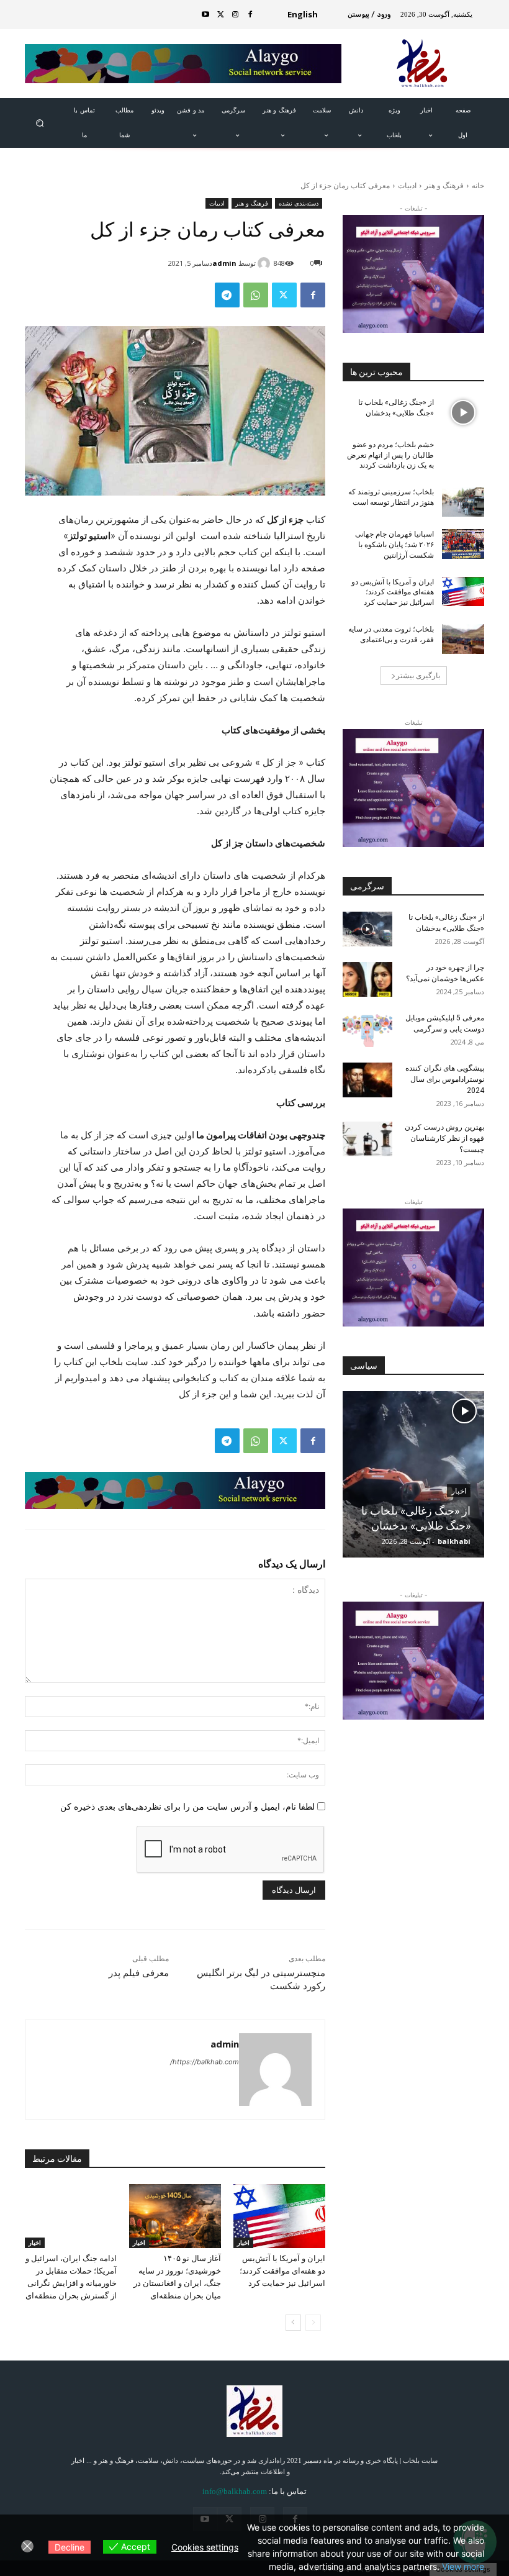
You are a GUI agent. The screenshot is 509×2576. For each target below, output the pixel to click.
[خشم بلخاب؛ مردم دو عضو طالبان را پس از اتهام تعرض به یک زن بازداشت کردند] (463, 455)
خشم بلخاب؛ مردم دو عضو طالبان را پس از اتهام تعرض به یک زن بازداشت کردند (390, 455)
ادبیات (407, 185)
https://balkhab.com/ (205, 2062)
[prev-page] (313, 2323)
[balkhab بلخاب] (423, 64)
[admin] (266, 263)
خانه (478, 185)
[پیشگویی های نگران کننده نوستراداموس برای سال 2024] (367, 1080)
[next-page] (293, 2323)
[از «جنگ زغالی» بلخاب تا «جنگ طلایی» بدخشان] (463, 412)
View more (463, 2566)
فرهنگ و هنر (444, 185)
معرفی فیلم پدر (139, 1973)
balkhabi (454, 1541)
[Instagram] (235, 15)
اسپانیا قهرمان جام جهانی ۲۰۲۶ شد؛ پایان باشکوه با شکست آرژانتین (394, 545)
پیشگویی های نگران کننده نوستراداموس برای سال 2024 (445, 1079)
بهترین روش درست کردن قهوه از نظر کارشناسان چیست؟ (444, 1138)
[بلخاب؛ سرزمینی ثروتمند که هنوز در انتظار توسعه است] (463, 502)
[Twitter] (220, 15)
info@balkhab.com (235, 2491)
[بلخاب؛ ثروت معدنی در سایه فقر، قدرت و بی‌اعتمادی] (463, 639)
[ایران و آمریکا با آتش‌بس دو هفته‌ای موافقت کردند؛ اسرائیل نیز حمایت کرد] (279, 2216)
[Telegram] (227, 295)
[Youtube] (205, 15)
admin (224, 263)
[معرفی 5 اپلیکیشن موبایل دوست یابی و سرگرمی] (367, 1030)
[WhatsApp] (256, 295)
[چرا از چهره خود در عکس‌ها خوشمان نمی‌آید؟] (367, 979)
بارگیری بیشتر (418, 675)
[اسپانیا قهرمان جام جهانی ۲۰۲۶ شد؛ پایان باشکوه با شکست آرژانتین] (463, 544)
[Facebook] (250, 15)
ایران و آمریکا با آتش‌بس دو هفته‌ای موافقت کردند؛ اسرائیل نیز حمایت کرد (282, 2271)
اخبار (243, 2243)
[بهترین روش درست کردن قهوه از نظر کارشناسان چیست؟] (367, 1139)
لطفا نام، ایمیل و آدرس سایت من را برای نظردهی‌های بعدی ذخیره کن (187, 1806)
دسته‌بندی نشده (299, 203)
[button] (39, 123)
